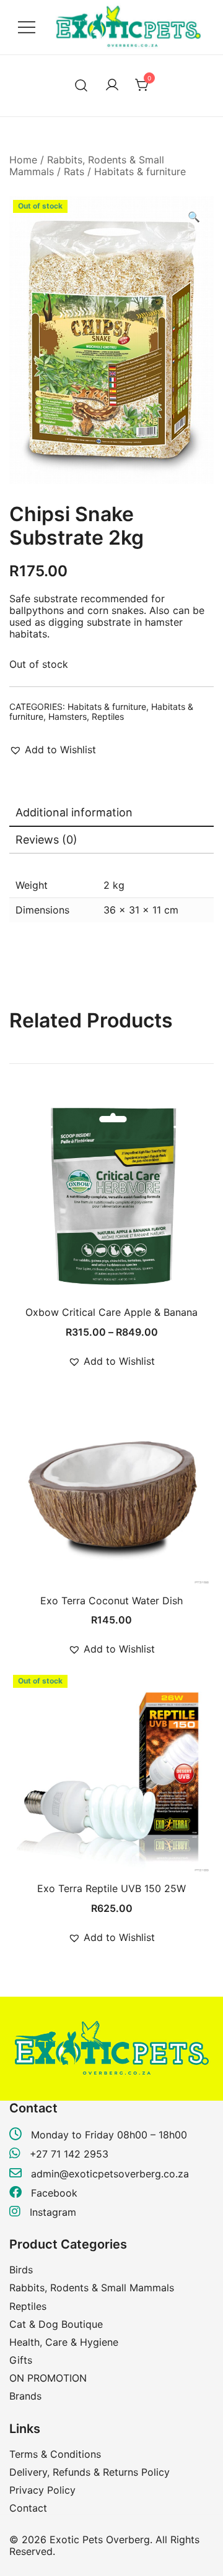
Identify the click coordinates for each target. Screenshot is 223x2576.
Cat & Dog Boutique (56, 2324)
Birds (21, 2270)
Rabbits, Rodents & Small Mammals (87, 166)
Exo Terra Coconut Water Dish (111, 1601)
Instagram (51, 2212)
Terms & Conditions (55, 2454)
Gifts (21, 2360)
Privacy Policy (42, 2490)
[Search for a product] (81, 86)
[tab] (111, 813)
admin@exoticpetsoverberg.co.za (110, 2174)
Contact (28, 2508)
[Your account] (112, 85)
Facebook (53, 2193)
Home (23, 160)
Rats (74, 171)
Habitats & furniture (140, 171)
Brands (25, 2396)
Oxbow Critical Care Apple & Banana (111, 1312)
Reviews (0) (46, 840)
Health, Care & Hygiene (64, 2342)
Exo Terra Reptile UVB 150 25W (111, 1888)
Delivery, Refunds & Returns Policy (90, 2472)
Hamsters (68, 716)
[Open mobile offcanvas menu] (27, 28)
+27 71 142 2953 (69, 2154)
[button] (194, 217)
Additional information (74, 812)
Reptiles (108, 716)
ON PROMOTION (48, 2378)
